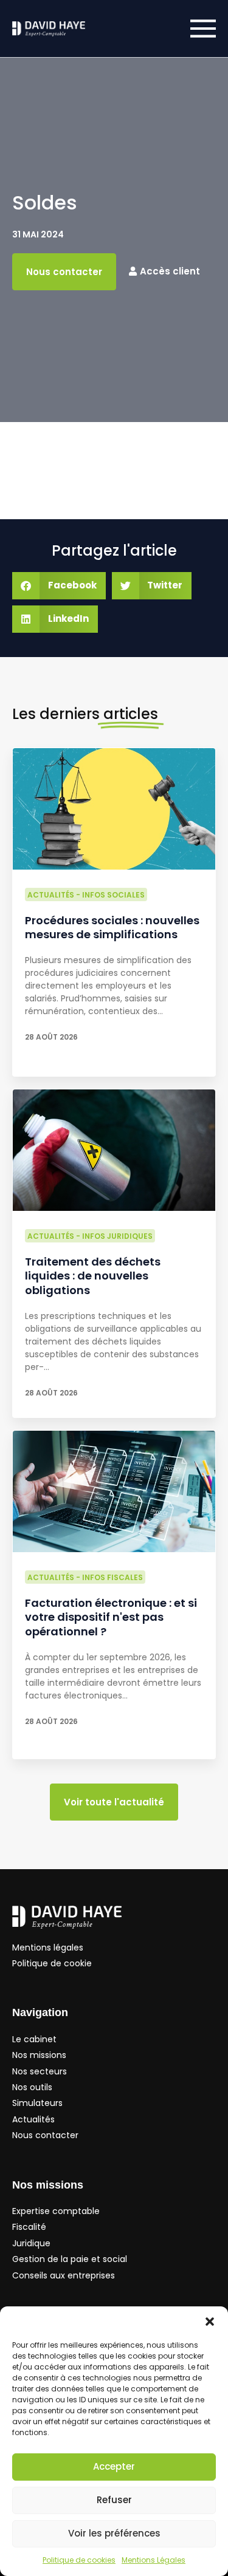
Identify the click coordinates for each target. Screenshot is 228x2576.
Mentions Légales (154, 2560)
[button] (210, 2322)
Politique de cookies (79, 2560)
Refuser (114, 2500)
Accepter (114, 2466)
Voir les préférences (114, 2533)
